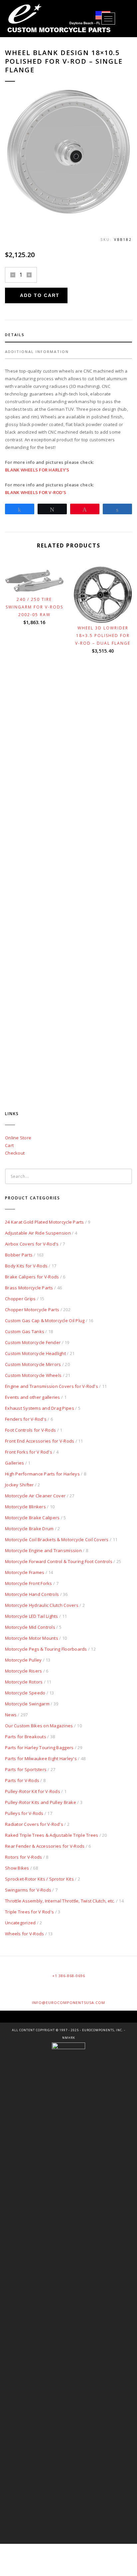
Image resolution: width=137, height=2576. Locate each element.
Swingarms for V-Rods (28, 1890)
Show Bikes (17, 1868)
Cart (9, 1145)
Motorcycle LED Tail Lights (32, 1616)
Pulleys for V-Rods (24, 1813)
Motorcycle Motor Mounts (32, 1638)
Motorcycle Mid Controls (30, 1627)
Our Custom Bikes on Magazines (39, 1726)
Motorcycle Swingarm (27, 1704)
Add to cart (40, 295)
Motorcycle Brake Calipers (32, 1518)
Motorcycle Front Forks (29, 1583)
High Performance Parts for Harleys (42, 1474)
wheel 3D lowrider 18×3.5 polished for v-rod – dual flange (103, 636)
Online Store (18, 1138)
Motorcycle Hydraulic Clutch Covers (42, 1605)
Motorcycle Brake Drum (29, 1529)
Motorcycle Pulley (23, 1660)
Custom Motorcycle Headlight (35, 1353)
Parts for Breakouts (26, 1737)
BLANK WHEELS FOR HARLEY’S (37, 470)
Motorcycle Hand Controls (32, 1594)
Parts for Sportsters (26, 1769)
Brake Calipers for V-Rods (32, 1277)
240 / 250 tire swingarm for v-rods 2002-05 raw (34, 607)
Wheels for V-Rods (24, 1934)
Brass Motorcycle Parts (29, 1288)
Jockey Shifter (19, 1485)
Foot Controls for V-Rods (30, 1430)
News (11, 1715)
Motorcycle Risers (23, 1671)
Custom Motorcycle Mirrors (33, 1364)
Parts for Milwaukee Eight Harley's (41, 1758)
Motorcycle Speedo (25, 1693)
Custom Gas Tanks (25, 1331)
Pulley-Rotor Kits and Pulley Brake (41, 1802)
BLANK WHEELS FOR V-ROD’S (36, 492)
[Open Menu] (108, 19)
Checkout (15, 1153)
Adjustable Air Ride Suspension (38, 1233)
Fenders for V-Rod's (26, 1419)
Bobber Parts (19, 1255)
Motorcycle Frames (25, 1572)
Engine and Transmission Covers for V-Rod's (52, 1386)
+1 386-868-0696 (69, 1976)
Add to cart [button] (37, 583)
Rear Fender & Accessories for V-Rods (45, 1846)
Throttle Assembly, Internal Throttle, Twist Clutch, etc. (60, 1901)
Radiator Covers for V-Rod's (34, 1824)
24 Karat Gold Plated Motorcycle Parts (45, 1222)
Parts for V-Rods (22, 1780)
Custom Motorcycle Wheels (33, 1375)
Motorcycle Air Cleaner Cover (35, 1496)
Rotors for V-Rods (23, 1857)
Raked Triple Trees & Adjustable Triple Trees (52, 1835)
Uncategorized (20, 1923)
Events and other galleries (33, 1397)
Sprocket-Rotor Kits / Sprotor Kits (39, 1879)
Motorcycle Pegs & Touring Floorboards (46, 1649)
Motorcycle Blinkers (25, 1507)
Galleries (14, 1463)
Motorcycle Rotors (24, 1682)
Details (15, 335)
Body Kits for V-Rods (26, 1266)
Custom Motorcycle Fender (33, 1342)
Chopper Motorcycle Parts (32, 1310)
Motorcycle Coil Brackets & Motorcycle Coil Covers (57, 1539)
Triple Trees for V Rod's (29, 1912)
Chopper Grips (20, 1299)
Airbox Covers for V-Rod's (32, 1244)
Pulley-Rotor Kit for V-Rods (33, 1791)
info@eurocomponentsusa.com (68, 2003)
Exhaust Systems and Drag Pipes (40, 1408)
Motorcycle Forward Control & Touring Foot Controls (59, 1561)
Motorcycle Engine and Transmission (43, 1550)
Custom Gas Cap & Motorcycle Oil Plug (45, 1321)
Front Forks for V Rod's (29, 1452)
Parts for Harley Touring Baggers (39, 1748)
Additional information (37, 352)
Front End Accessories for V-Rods (40, 1441)
